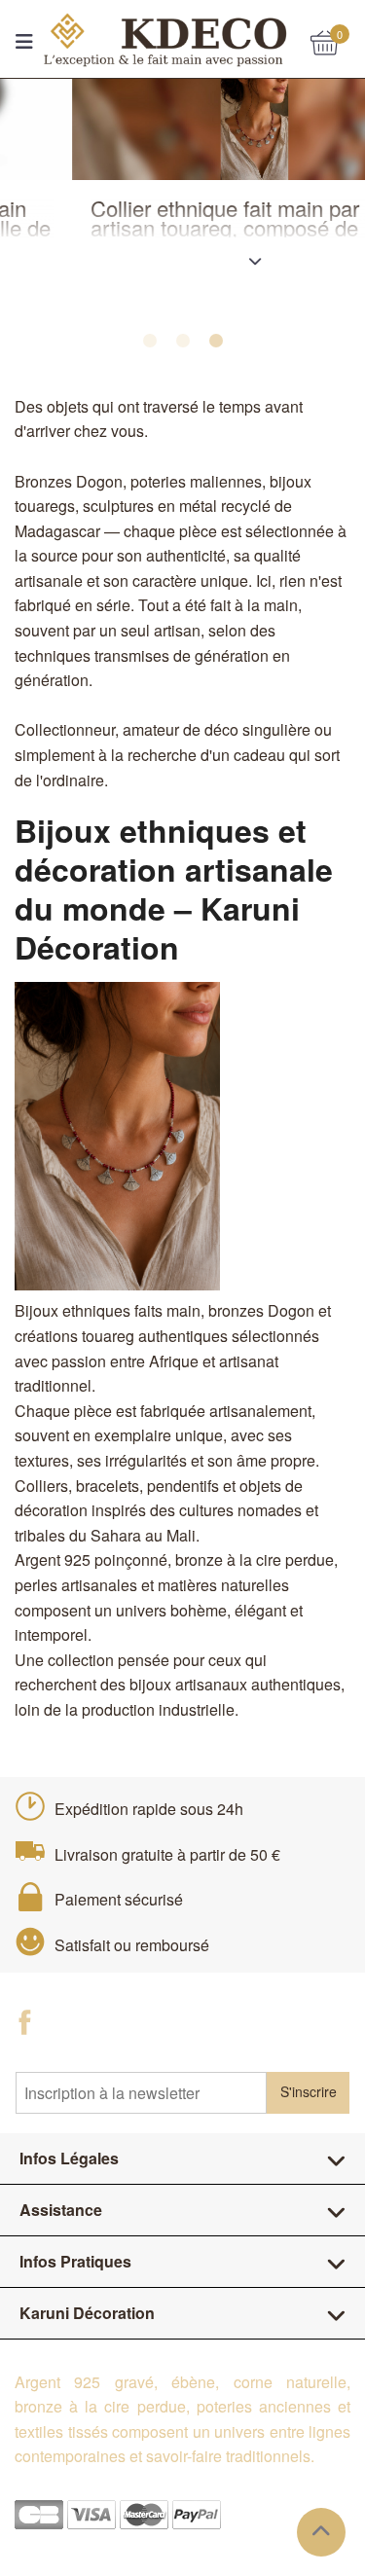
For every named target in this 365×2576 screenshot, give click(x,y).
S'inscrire (309, 2091)
